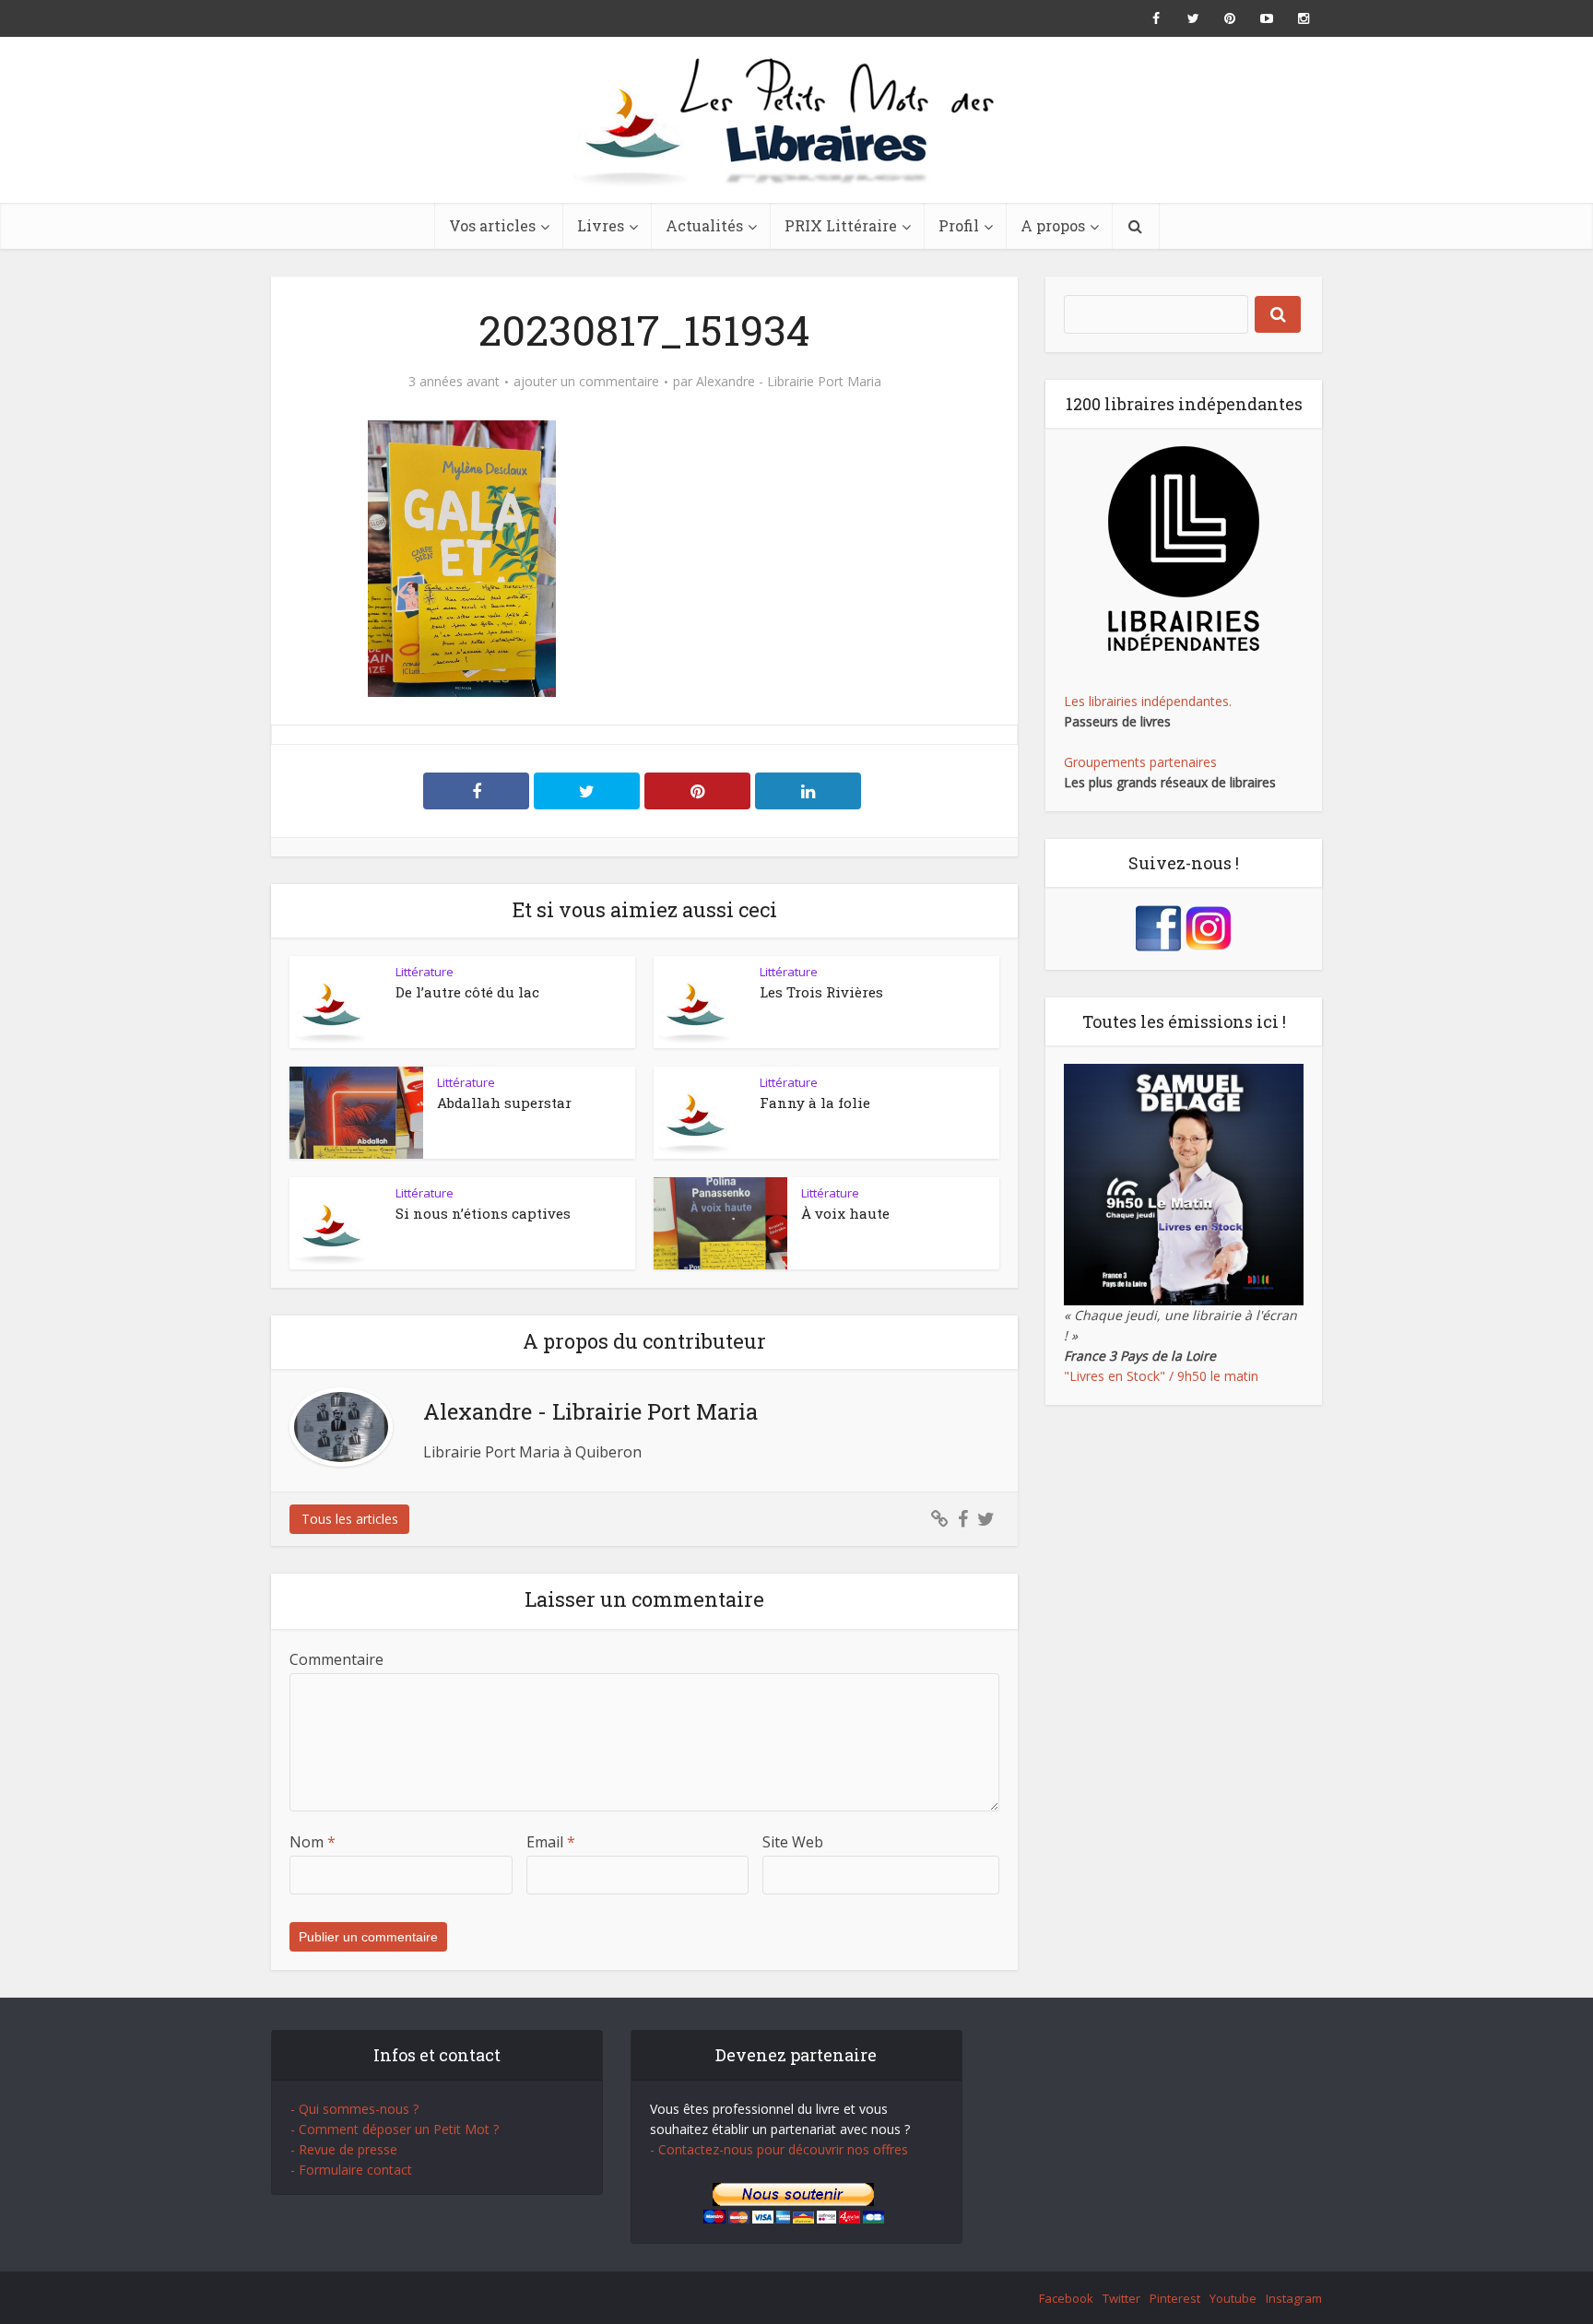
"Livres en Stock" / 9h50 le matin (1161, 1376)
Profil (959, 225)
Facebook (1066, 2298)
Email (551, 1842)
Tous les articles (350, 1519)
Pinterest (1175, 2298)
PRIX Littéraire (841, 225)
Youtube (1233, 2298)
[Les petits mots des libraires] (796, 120)
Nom (313, 1842)
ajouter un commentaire (586, 382)
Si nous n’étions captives (483, 1213)
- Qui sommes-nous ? (354, 2109)
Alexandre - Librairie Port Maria (789, 382)
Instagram (1294, 2298)
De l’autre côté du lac (467, 992)
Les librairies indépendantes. (1148, 701)
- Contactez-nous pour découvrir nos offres (779, 2149)
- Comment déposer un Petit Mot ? (395, 2129)
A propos (1053, 225)
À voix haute (845, 1213)
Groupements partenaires (1140, 762)
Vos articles (492, 225)
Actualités (704, 225)
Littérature (425, 972)
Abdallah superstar (504, 1103)
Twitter (1121, 2298)
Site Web (793, 1842)
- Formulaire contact (351, 2170)
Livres (601, 225)
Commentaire (336, 1659)
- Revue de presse (344, 2149)
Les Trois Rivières (821, 992)
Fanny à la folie (815, 1103)
